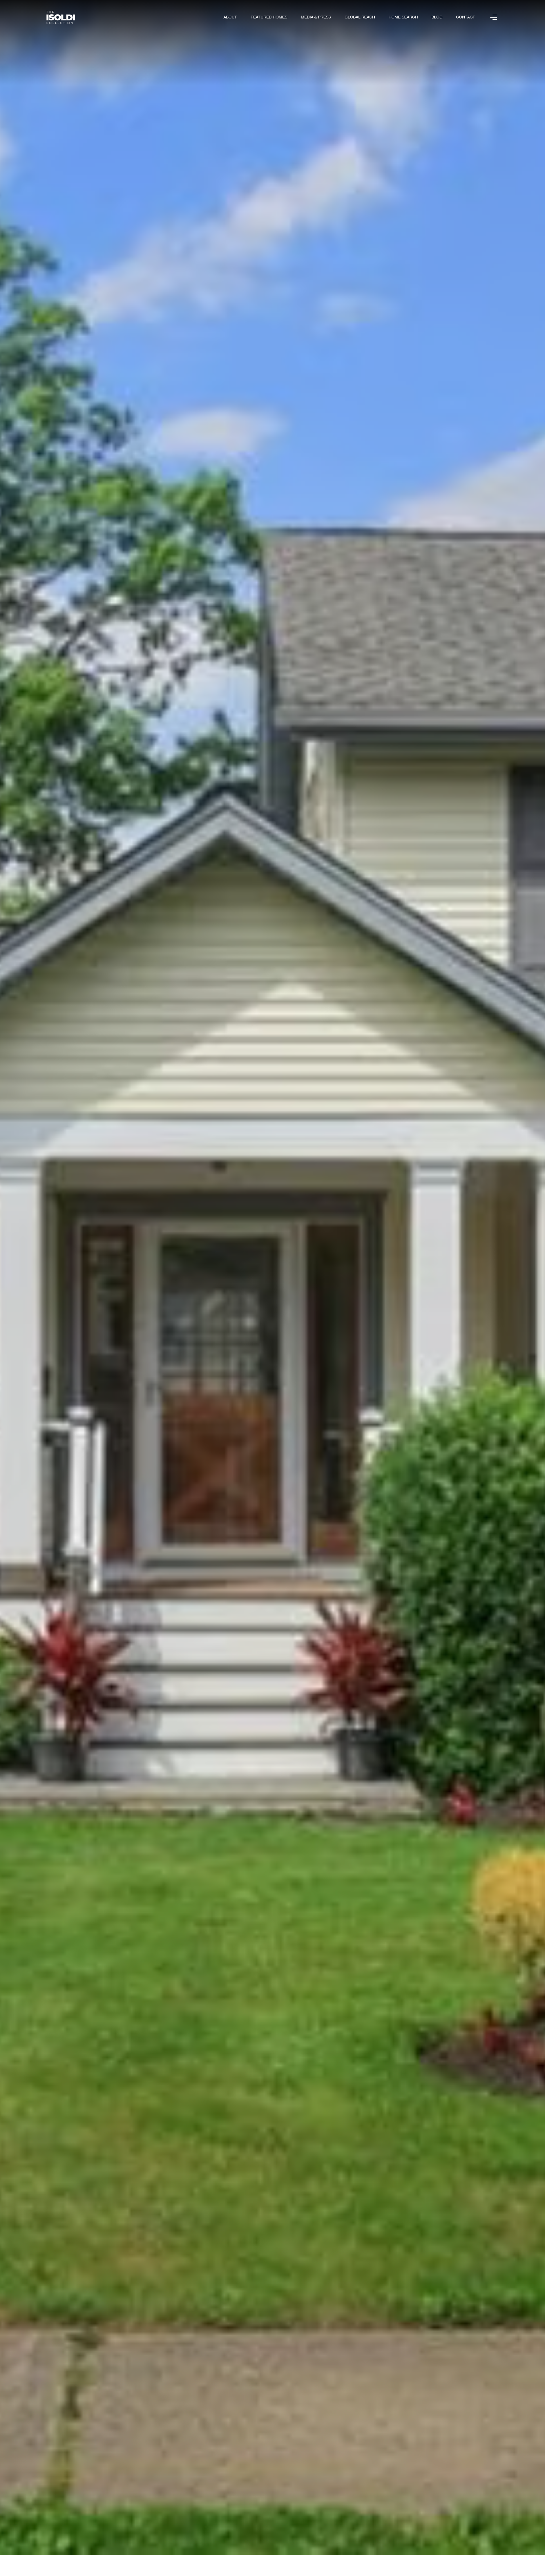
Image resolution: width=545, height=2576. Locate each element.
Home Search (403, 17)
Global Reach (360, 17)
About (230, 17)
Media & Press (316, 17)
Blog (437, 17)
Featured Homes (269, 17)
